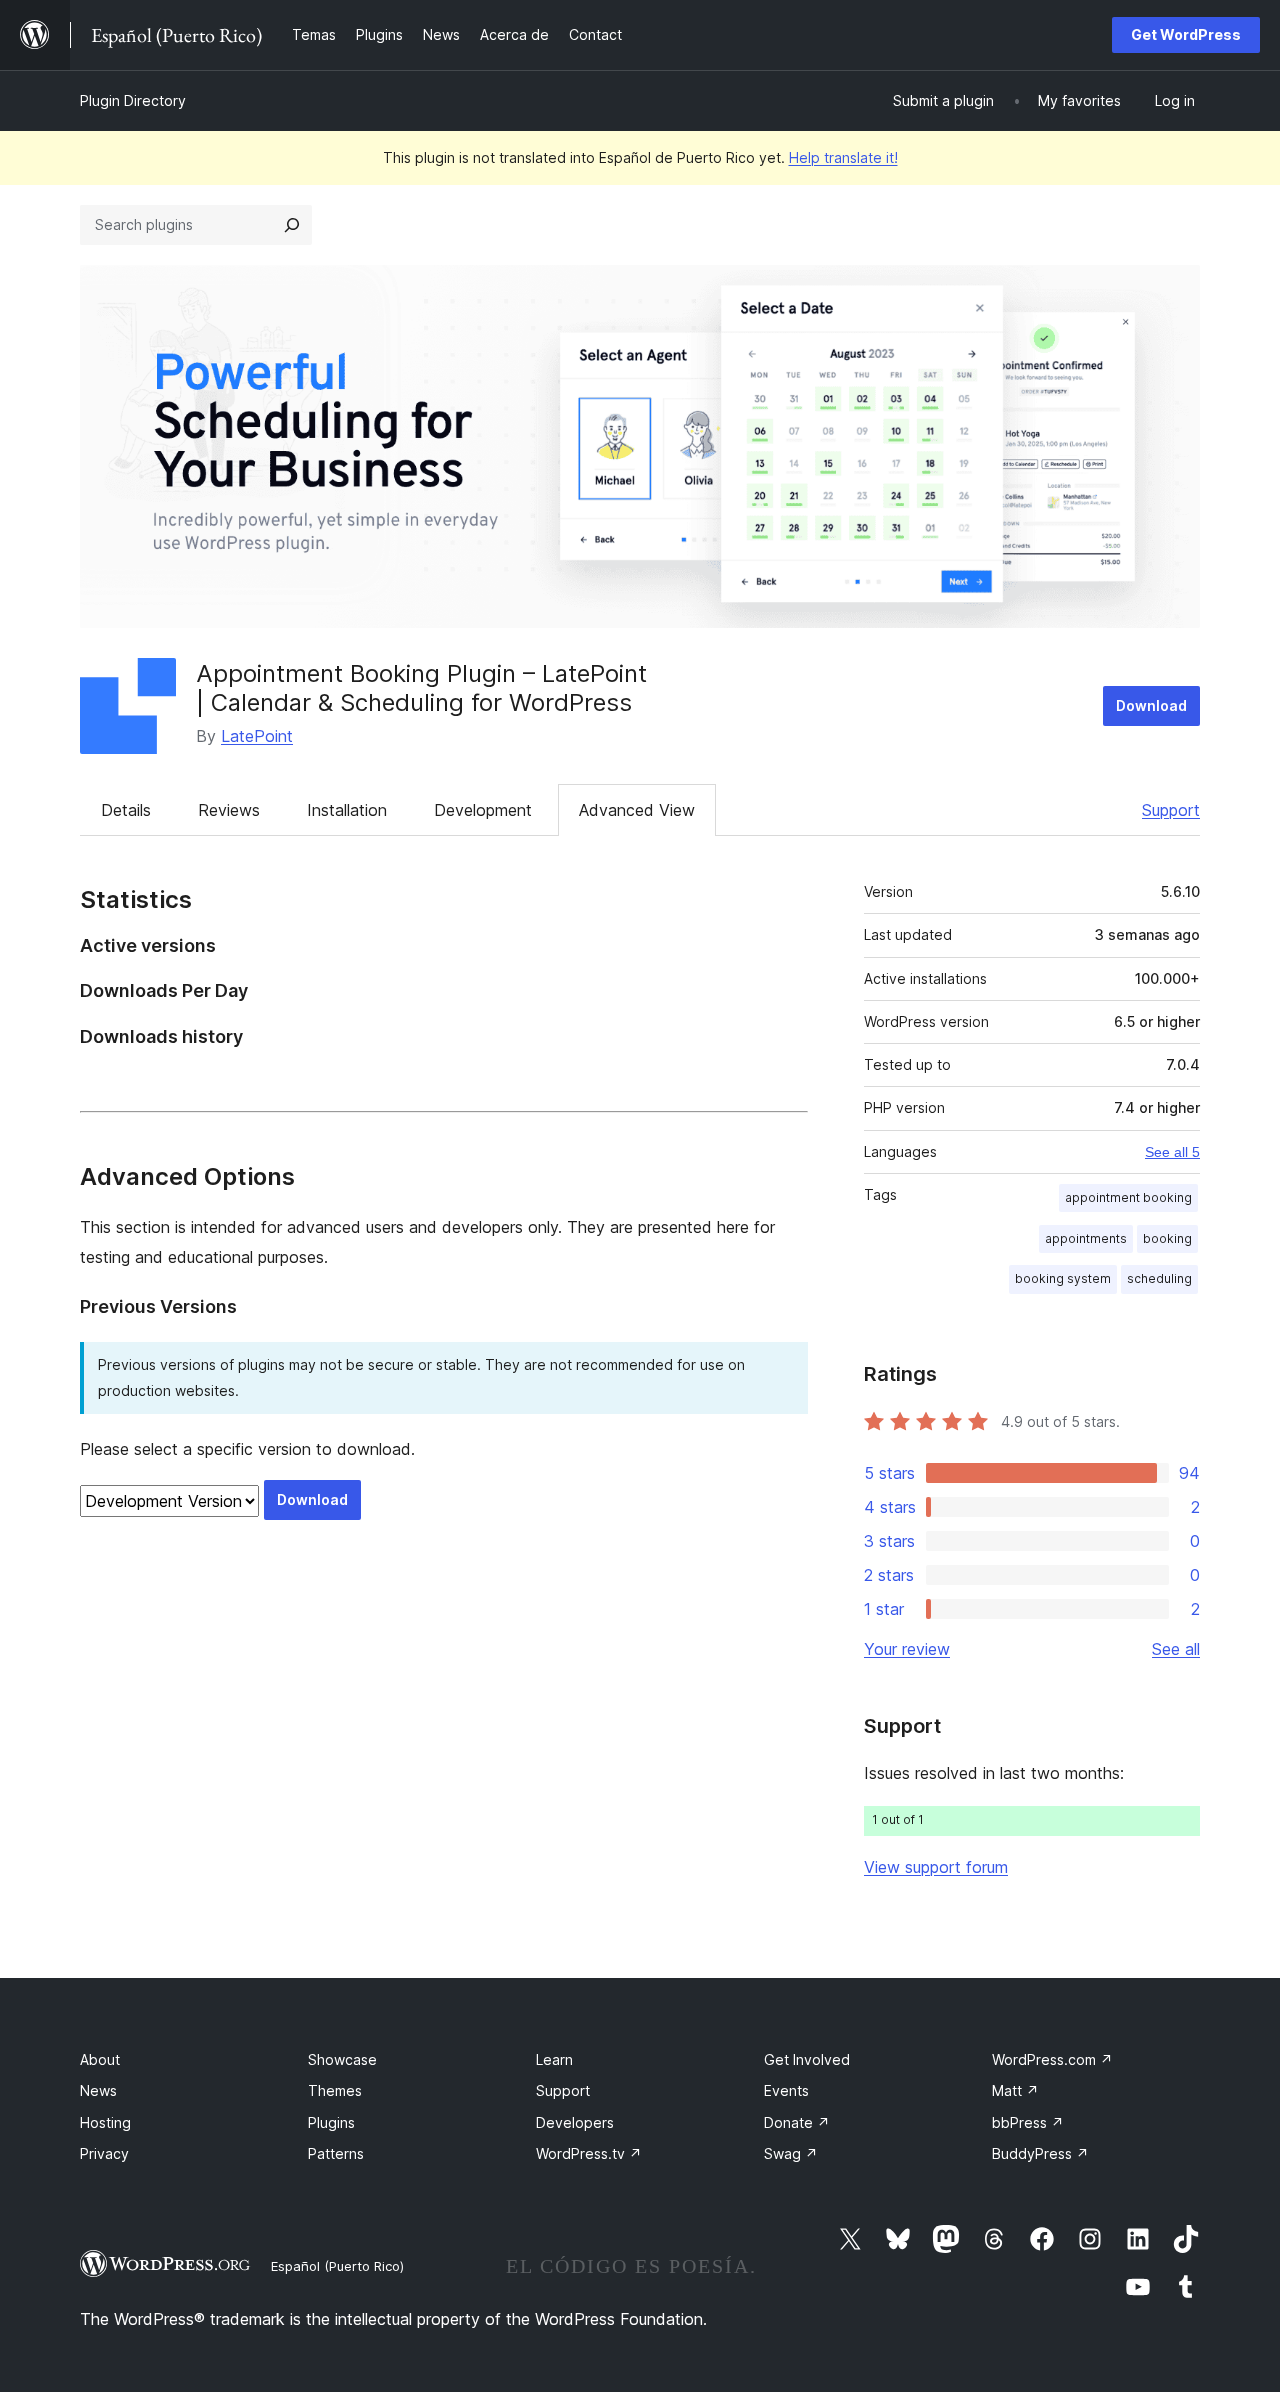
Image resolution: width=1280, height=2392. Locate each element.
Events (786, 2090)
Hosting (105, 2122)
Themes (335, 2090)
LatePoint (257, 736)
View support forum (936, 1867)
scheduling (1159, 1278)
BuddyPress (1040, 2153)
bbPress (1028, 2122)
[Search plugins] (292, 225)
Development (483, 810)
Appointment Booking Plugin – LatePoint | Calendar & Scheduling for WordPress (421, 688)
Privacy (104, 2153)
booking (1167, 1238)
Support (1171, 810)
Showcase (342, 2059)
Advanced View (637, 810)
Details (126, 810)
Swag (791, 2153)
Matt (1015, 2090)
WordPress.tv (589, 2153)
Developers (575, 2122)
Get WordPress (1186, 34)
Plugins (331, 2122)
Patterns (336, 2153)
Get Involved (807, 2059)
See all (1176, 1649)
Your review (907, 1649)
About (100, 2059)
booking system (1063, 1278)
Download (1151, 705)
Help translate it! (843, 157)
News (98, 2090)
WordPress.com (1052, 2059)
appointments (1086, 1238)
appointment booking (1128, 1197)
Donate (797, 2122)
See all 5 (1172, 1152)
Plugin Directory (133, 100)
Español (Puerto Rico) (337, 2266)
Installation (347, 810)
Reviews (229, 810)
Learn (554, 2059)
